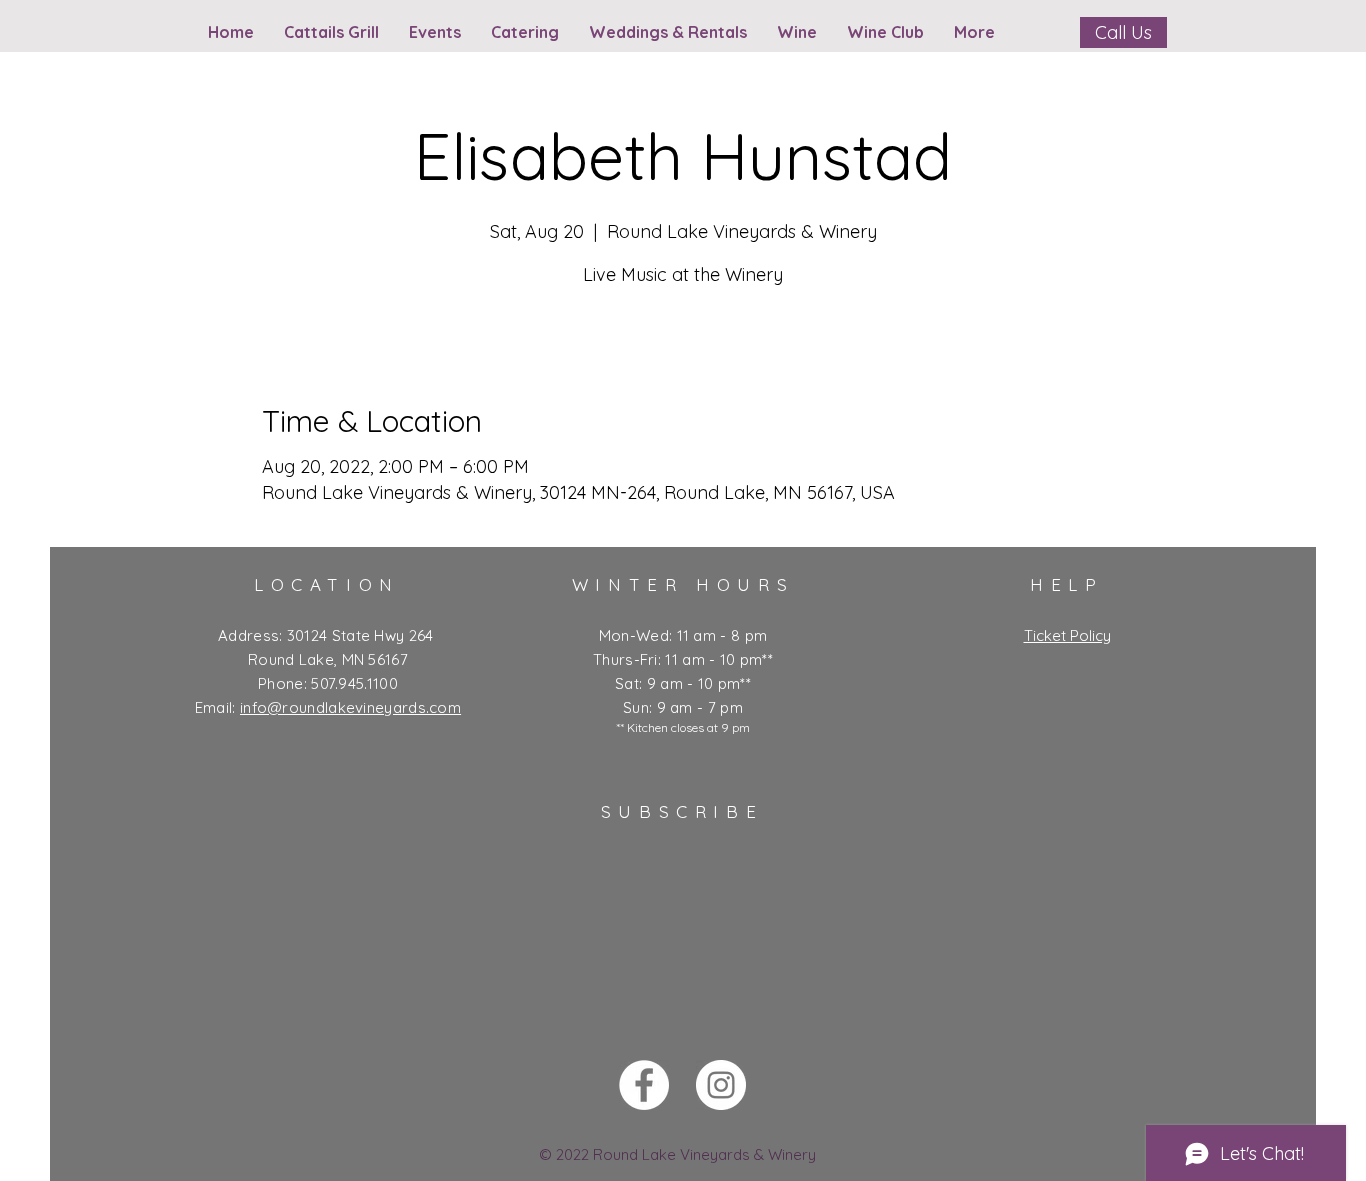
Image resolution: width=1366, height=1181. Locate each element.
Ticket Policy (1067, 635)
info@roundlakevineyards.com (350, 707)
